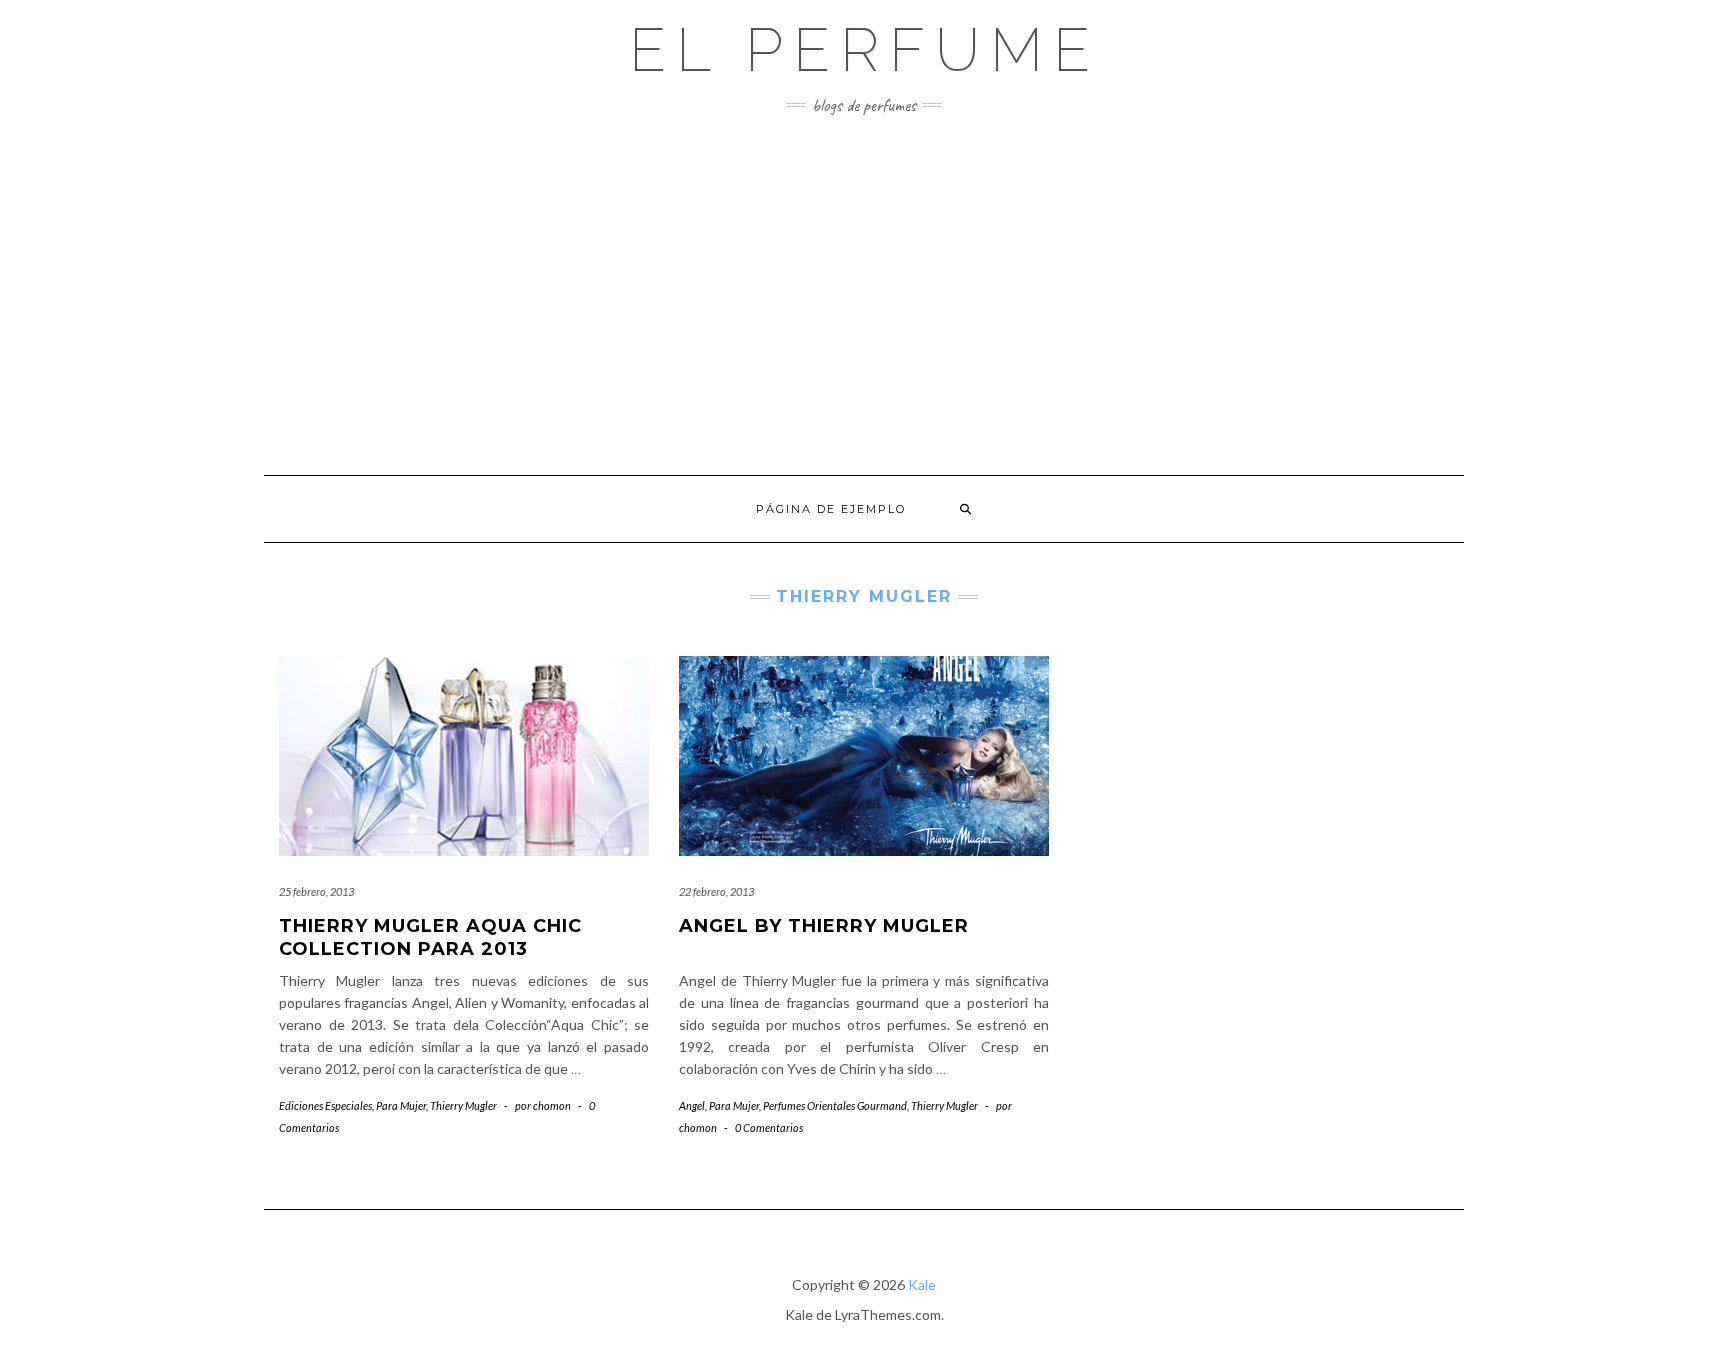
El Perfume (864, 50)
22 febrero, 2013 (716, 891)
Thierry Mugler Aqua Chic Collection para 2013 (430, 937)
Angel (692, 1105)
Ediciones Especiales (325, 1105)
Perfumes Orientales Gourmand (835, 1105)
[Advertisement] (864, 295)
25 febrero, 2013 (316, 891)
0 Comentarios (769, 1127)
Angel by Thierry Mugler (824, 926)
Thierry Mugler (463, 1105)
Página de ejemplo (831, 509)
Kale (922, 1284)
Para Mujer (401, 1105)
